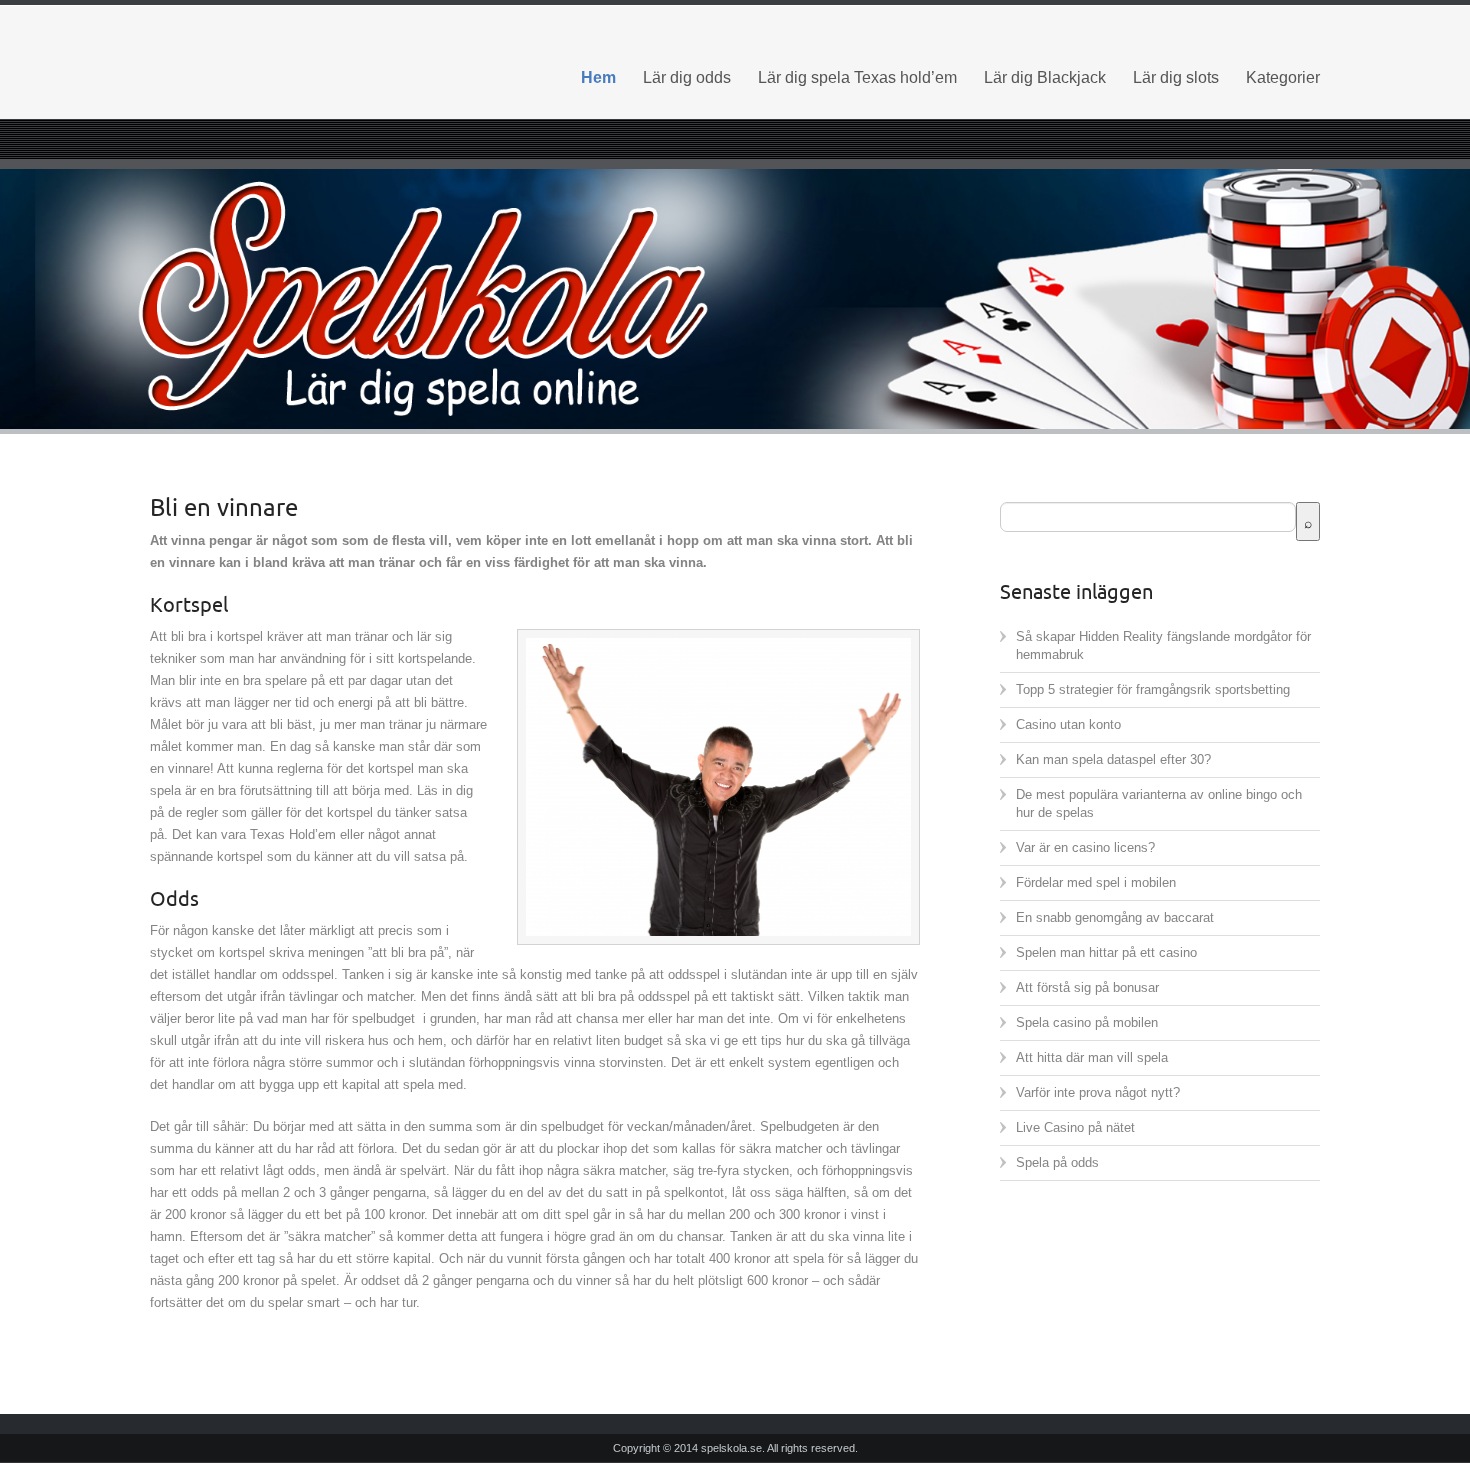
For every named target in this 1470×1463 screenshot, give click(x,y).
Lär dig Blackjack (1045, 77)
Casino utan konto (1068, 724)
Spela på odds (1057, 1162)
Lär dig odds (687, 77)
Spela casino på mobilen (1087, 1022)
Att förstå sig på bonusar (1087, 987)
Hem (598, 77)
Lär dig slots (1176, 77)
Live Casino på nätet (1075, 1127)
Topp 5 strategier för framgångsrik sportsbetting (1153, 689)
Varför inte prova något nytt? (1098, 1092)
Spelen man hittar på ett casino (1106, 952)
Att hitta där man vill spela (1092, 1057)
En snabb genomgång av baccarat (1115, 917)
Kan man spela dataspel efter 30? (1113, 759)
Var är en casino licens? (1085, 847)
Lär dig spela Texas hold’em (857, 77)
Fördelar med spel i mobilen (1096, 882)
